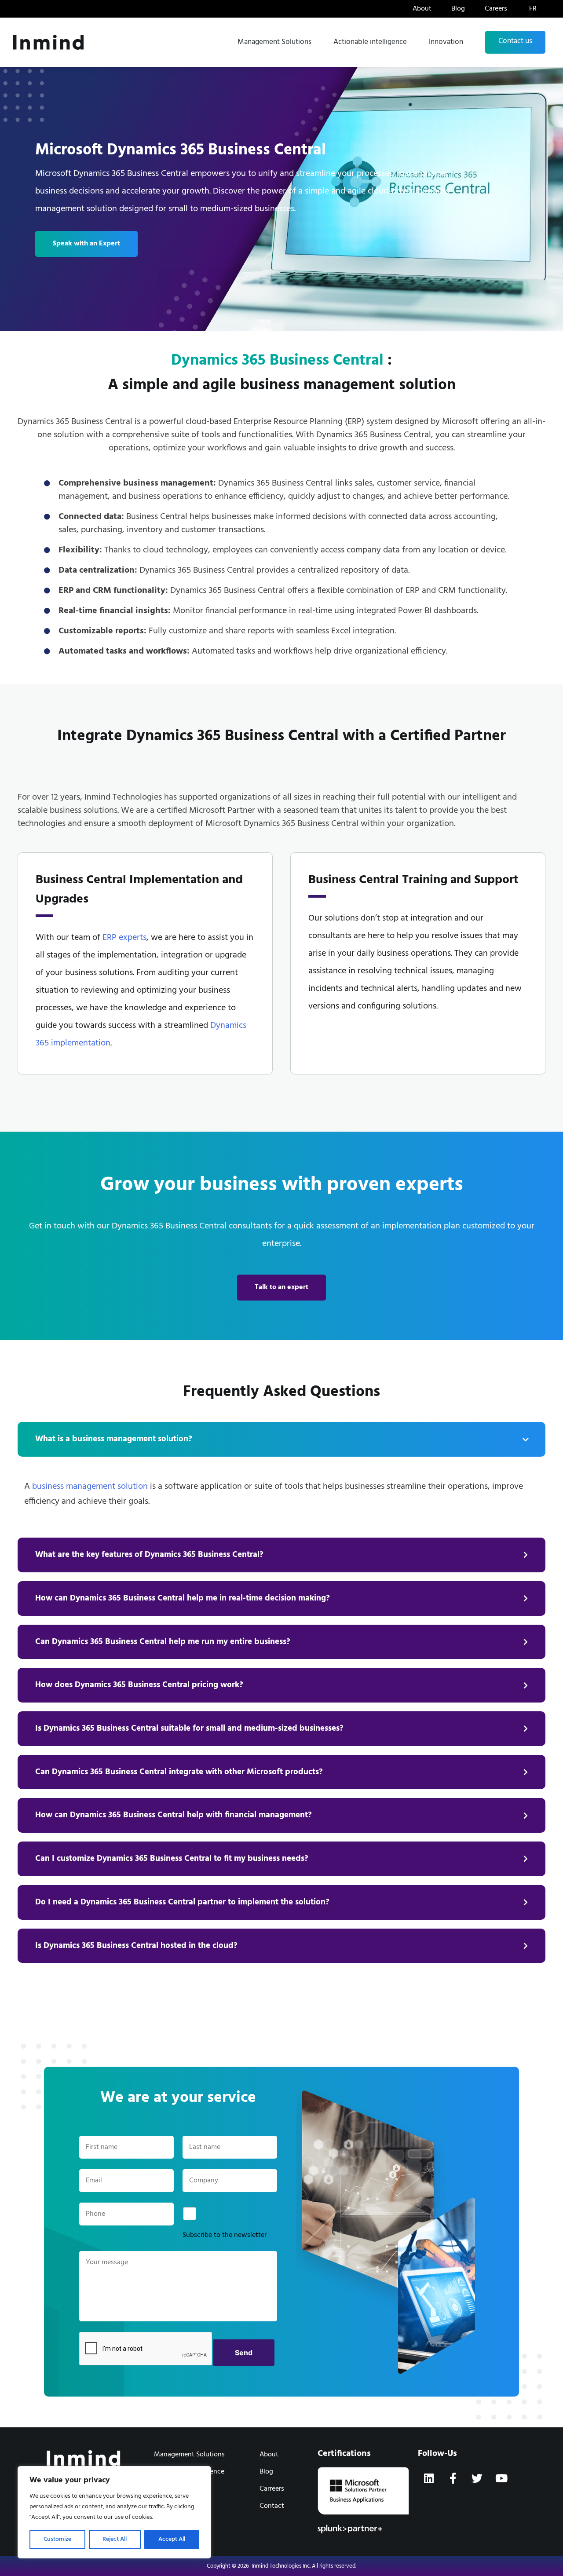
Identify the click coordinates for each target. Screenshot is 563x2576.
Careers (496, 9)
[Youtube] (501, 2478)
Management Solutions (274, 42)
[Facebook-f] (453, 2478)
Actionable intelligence (370, 42)
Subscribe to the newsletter (225, 2235)
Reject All (115, 2539)
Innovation (446, 42)
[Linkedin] (429, 2478)
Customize (57, 2539)
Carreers (272, 2489)
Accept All (172, 2539)
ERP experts (124, 938)
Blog (458, 9)
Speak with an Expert (86, 244)
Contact (272, 2506)
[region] (114, 2512)
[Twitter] (477, 2478)
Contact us (515, 41)
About (422, 9)
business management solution (90, 1487)
